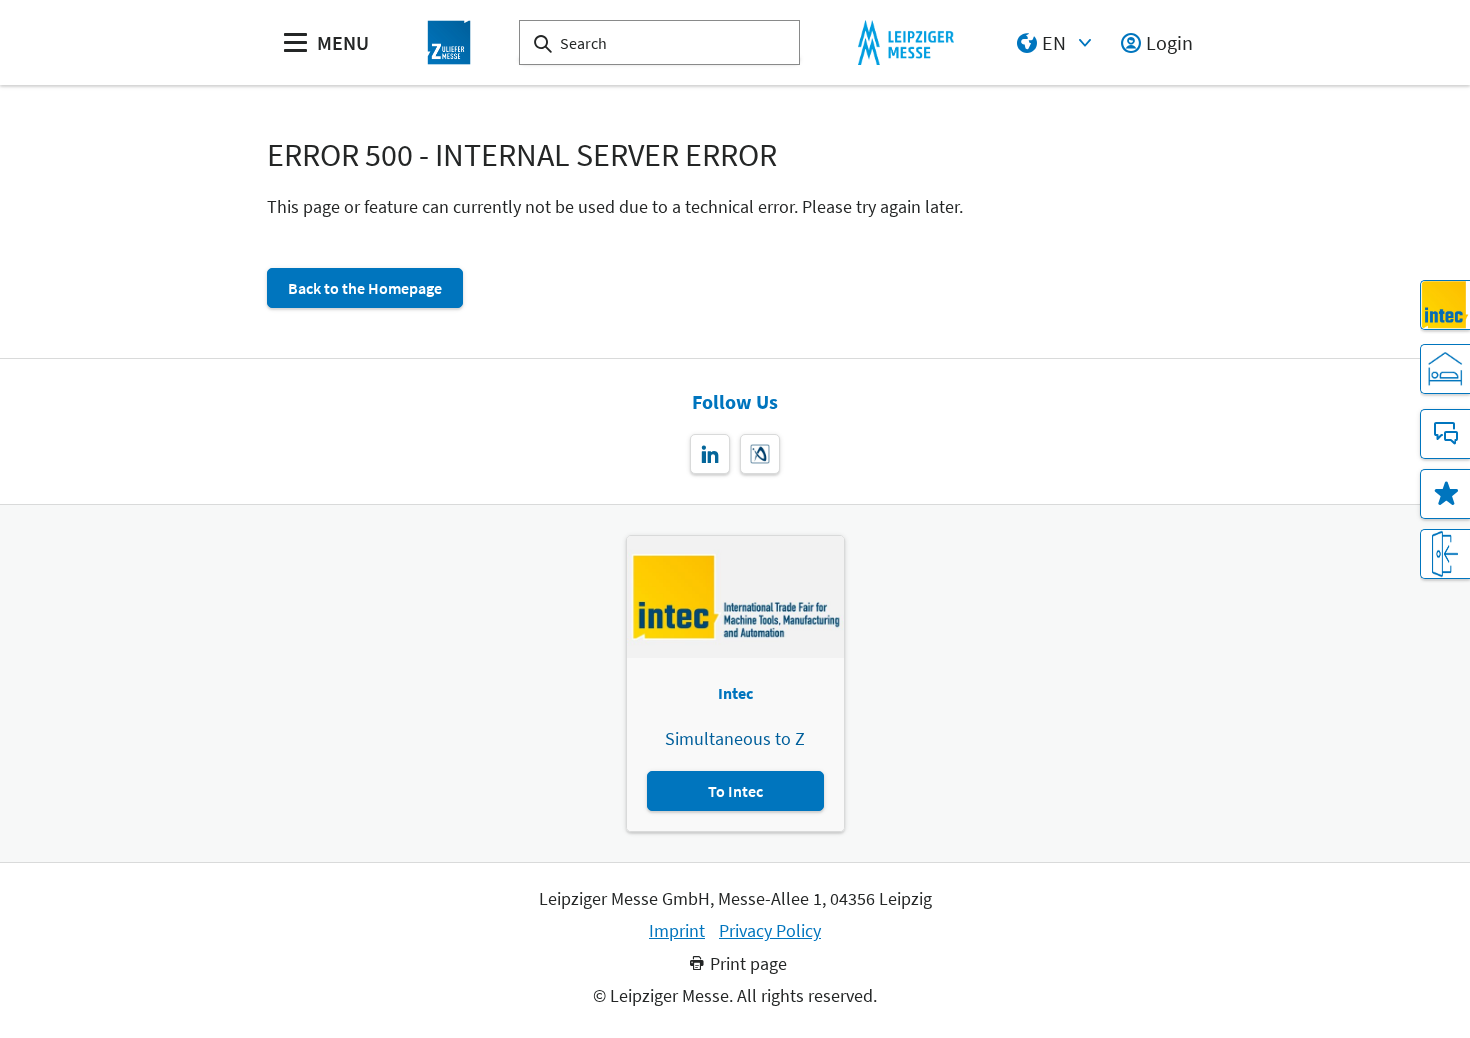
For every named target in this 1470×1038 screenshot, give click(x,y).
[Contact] (1445, 434)
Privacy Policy (770, 931)
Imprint (677, 931)
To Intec (735, 791)
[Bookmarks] (1445, 494)
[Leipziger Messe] (905, 42)
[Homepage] (449, 42)
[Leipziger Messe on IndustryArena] (760, 454)
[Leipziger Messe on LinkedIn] (710, 454)
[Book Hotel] (1445, 369)
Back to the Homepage (365, 288)
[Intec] (1445, 305)
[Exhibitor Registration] (1445, 554)
